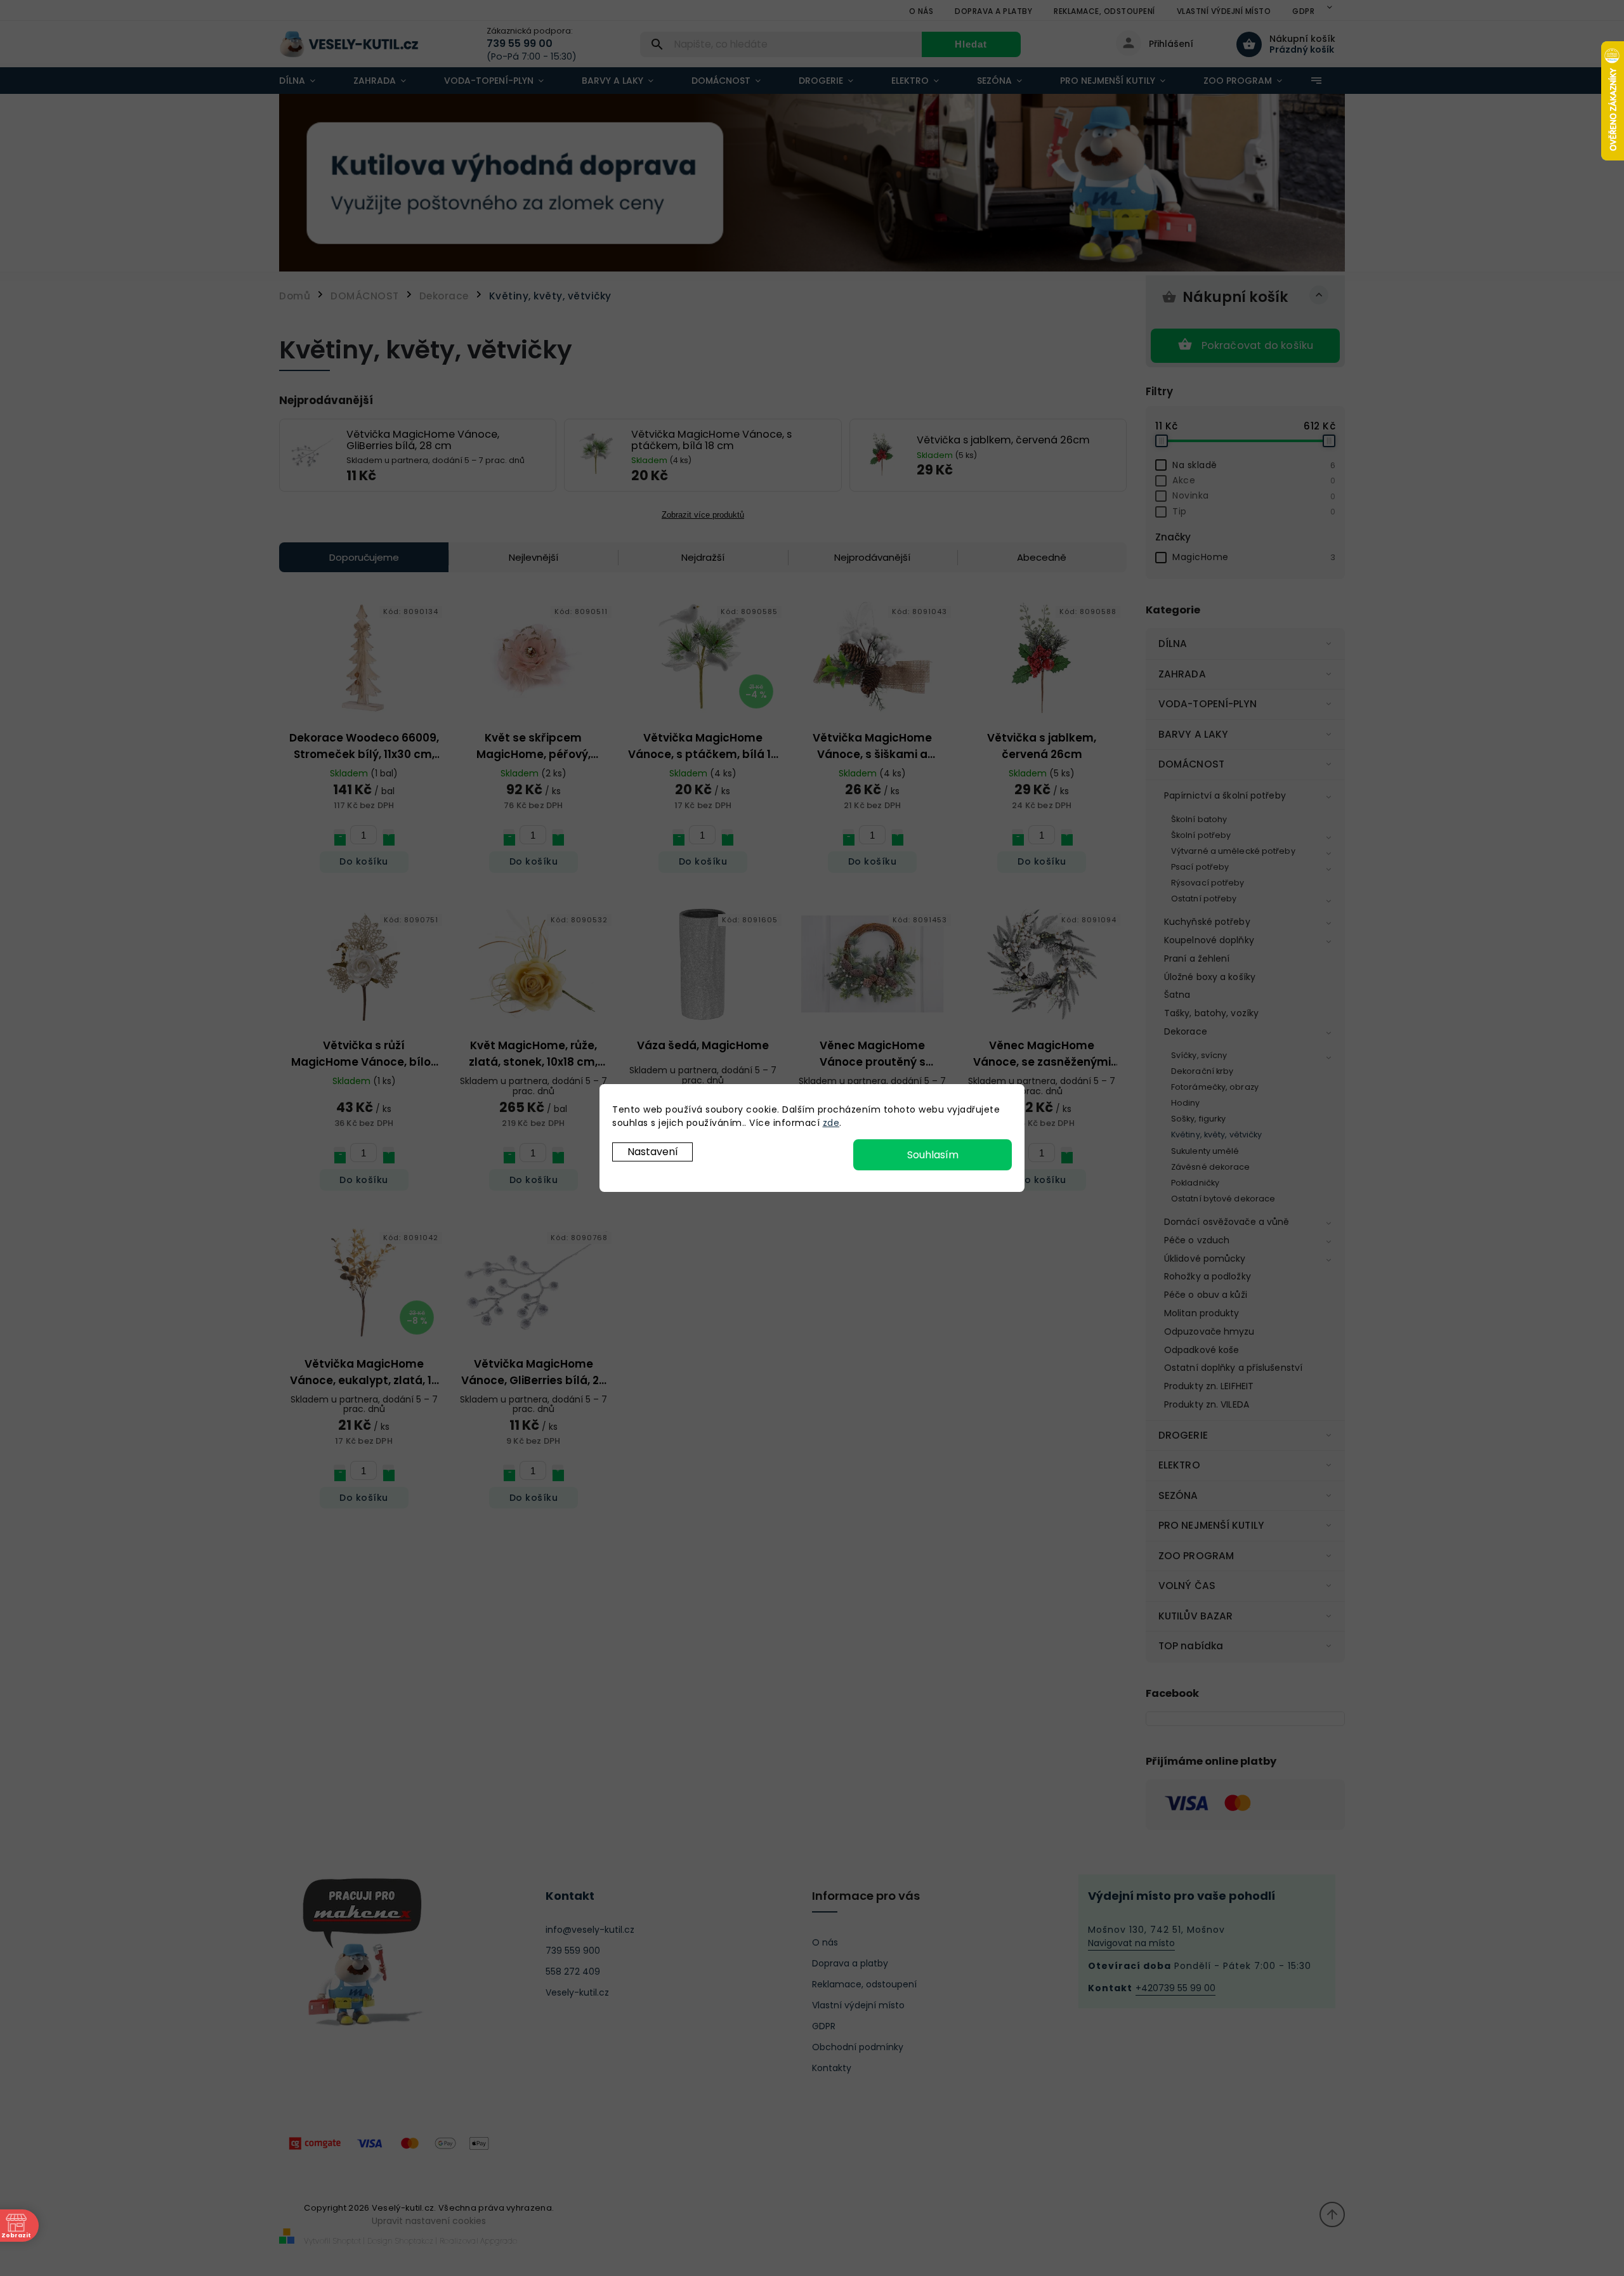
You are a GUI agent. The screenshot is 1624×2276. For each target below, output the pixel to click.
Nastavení (653, 1152)
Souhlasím (933, 1155)
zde (831, 1123)
